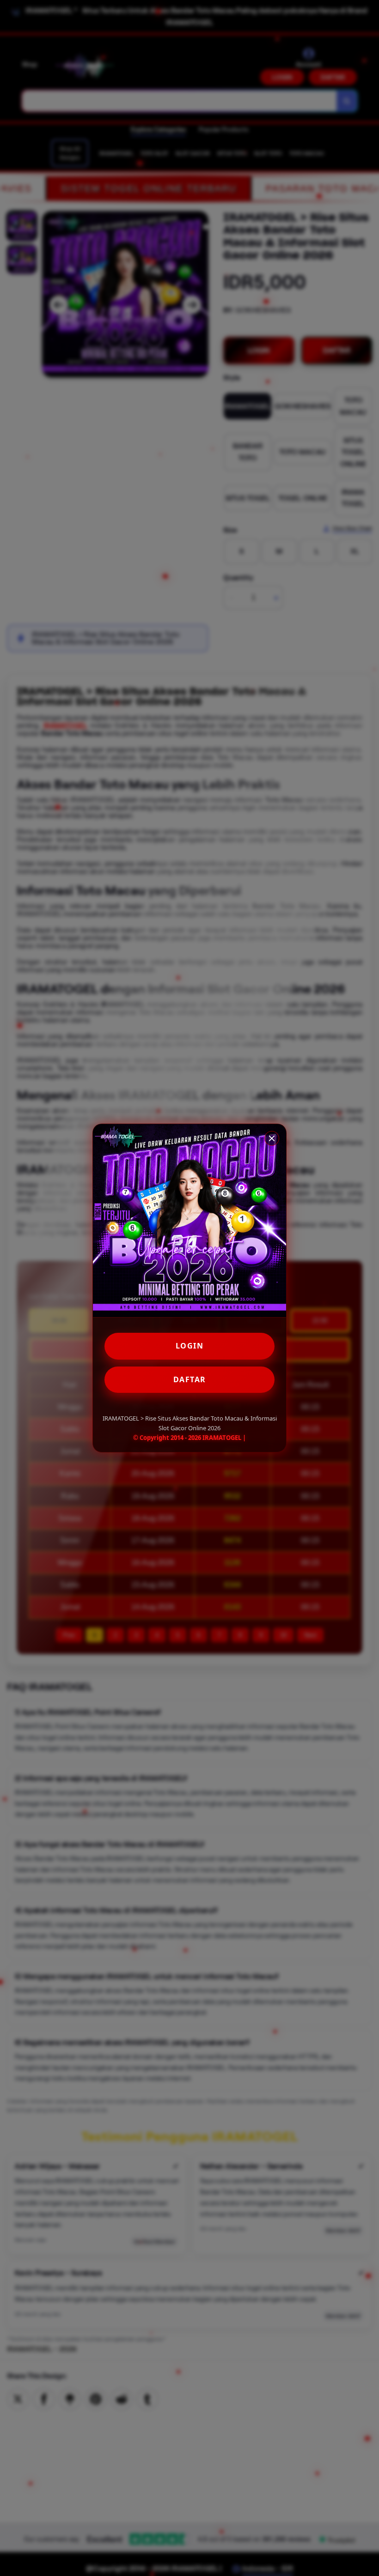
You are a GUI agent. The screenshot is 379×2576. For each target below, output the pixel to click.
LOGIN (190, 1346)
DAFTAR (190, 1379)
